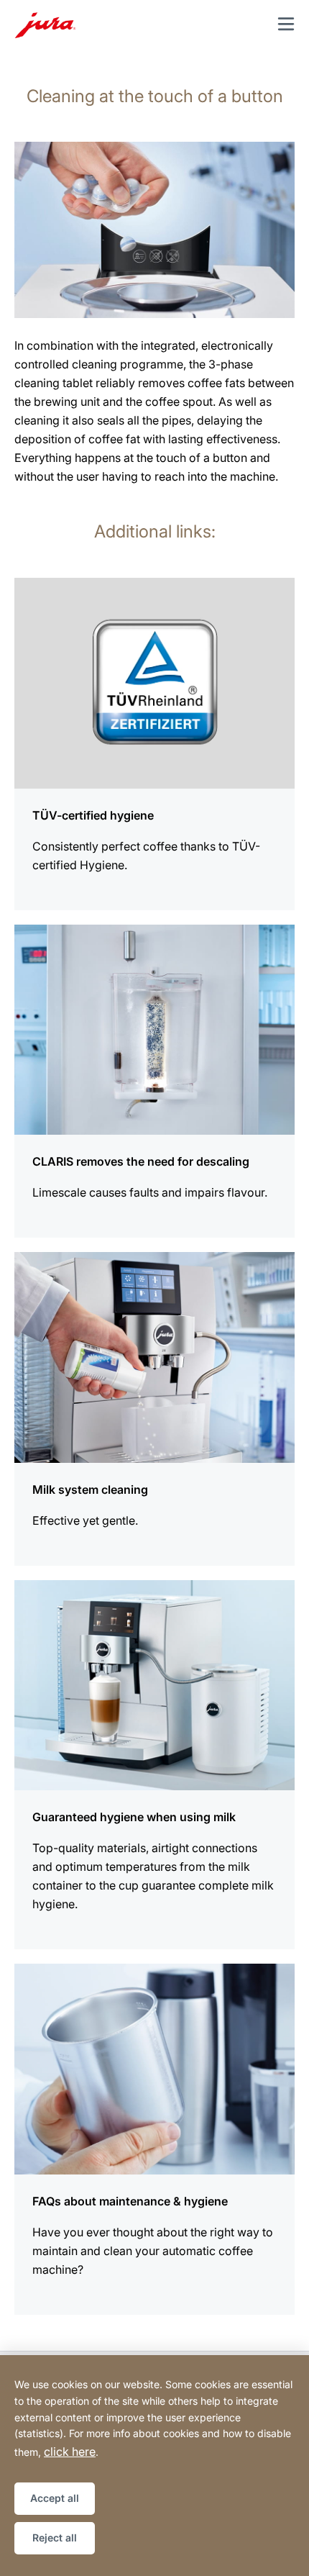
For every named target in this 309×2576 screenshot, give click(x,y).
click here (70, 2452)
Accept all (55, 2498)
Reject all (55, 2538)
